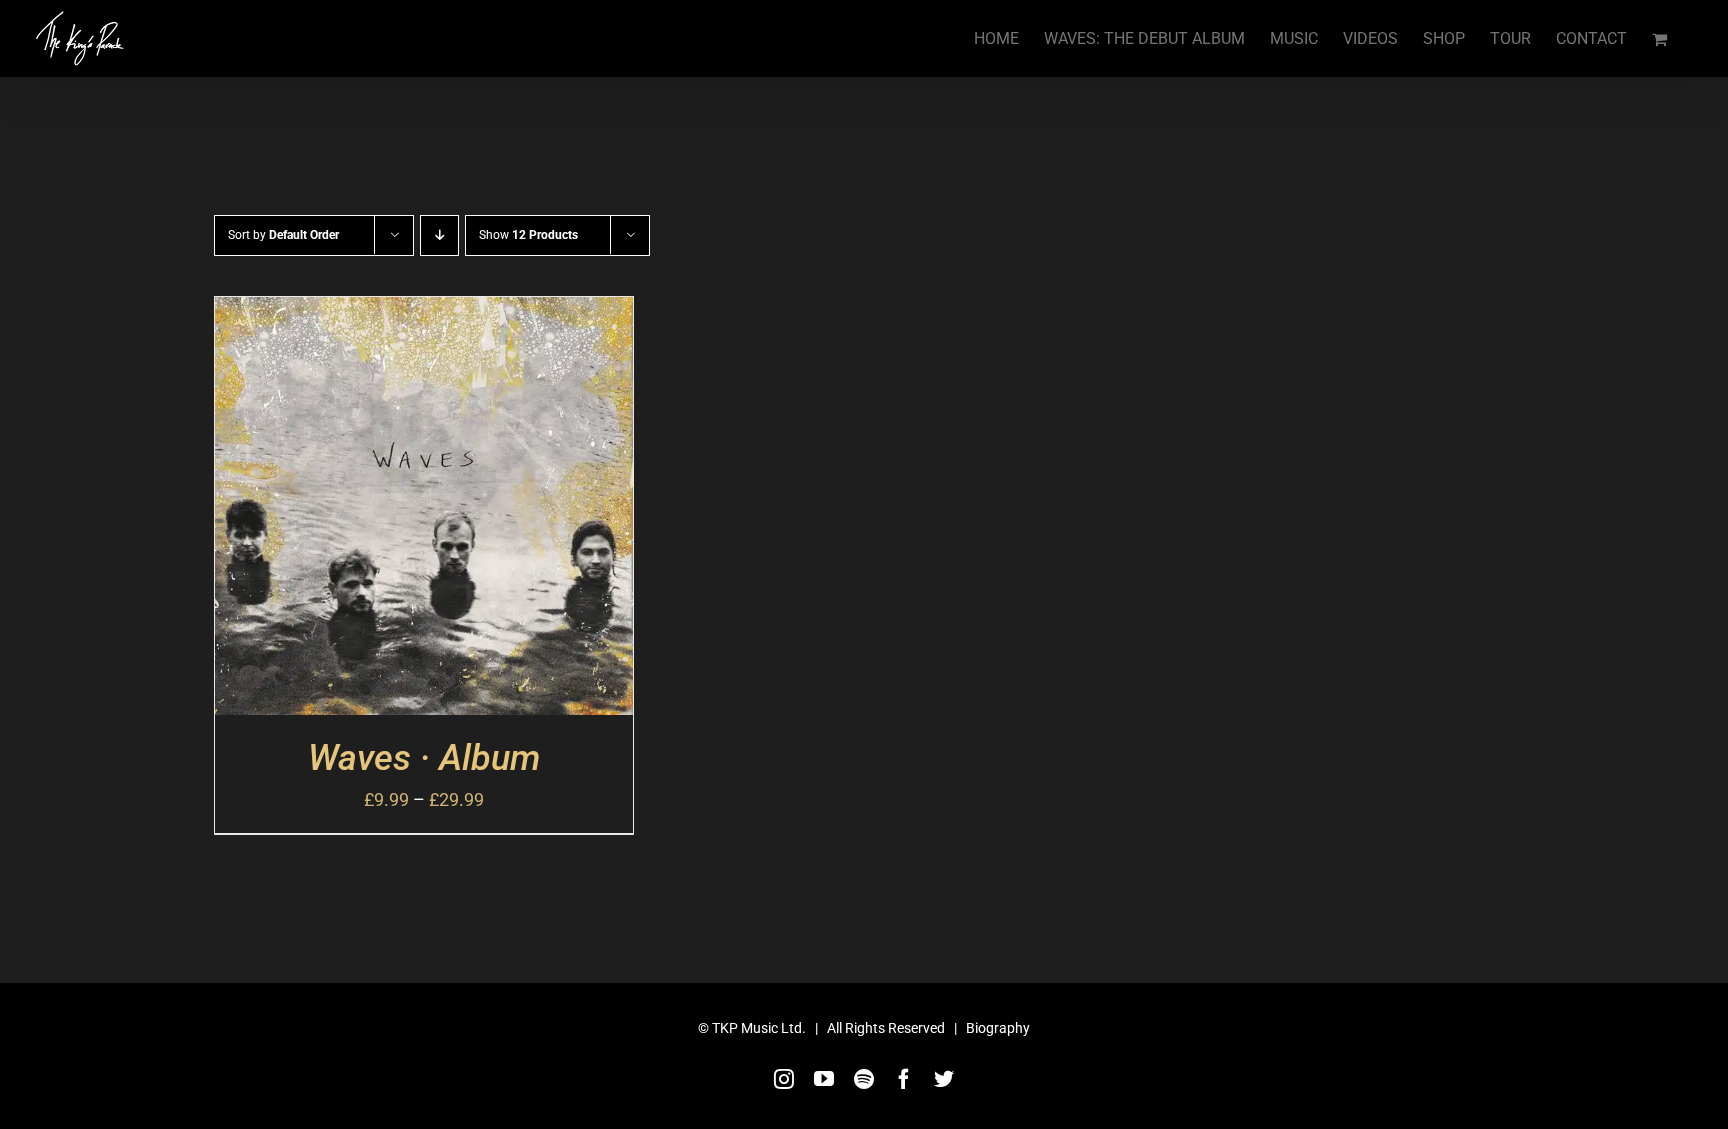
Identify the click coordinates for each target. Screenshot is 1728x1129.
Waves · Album (424, 758)
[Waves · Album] (424, 314)
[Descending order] (439, 235)
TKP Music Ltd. (759, 1028)
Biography (998, 1028)
